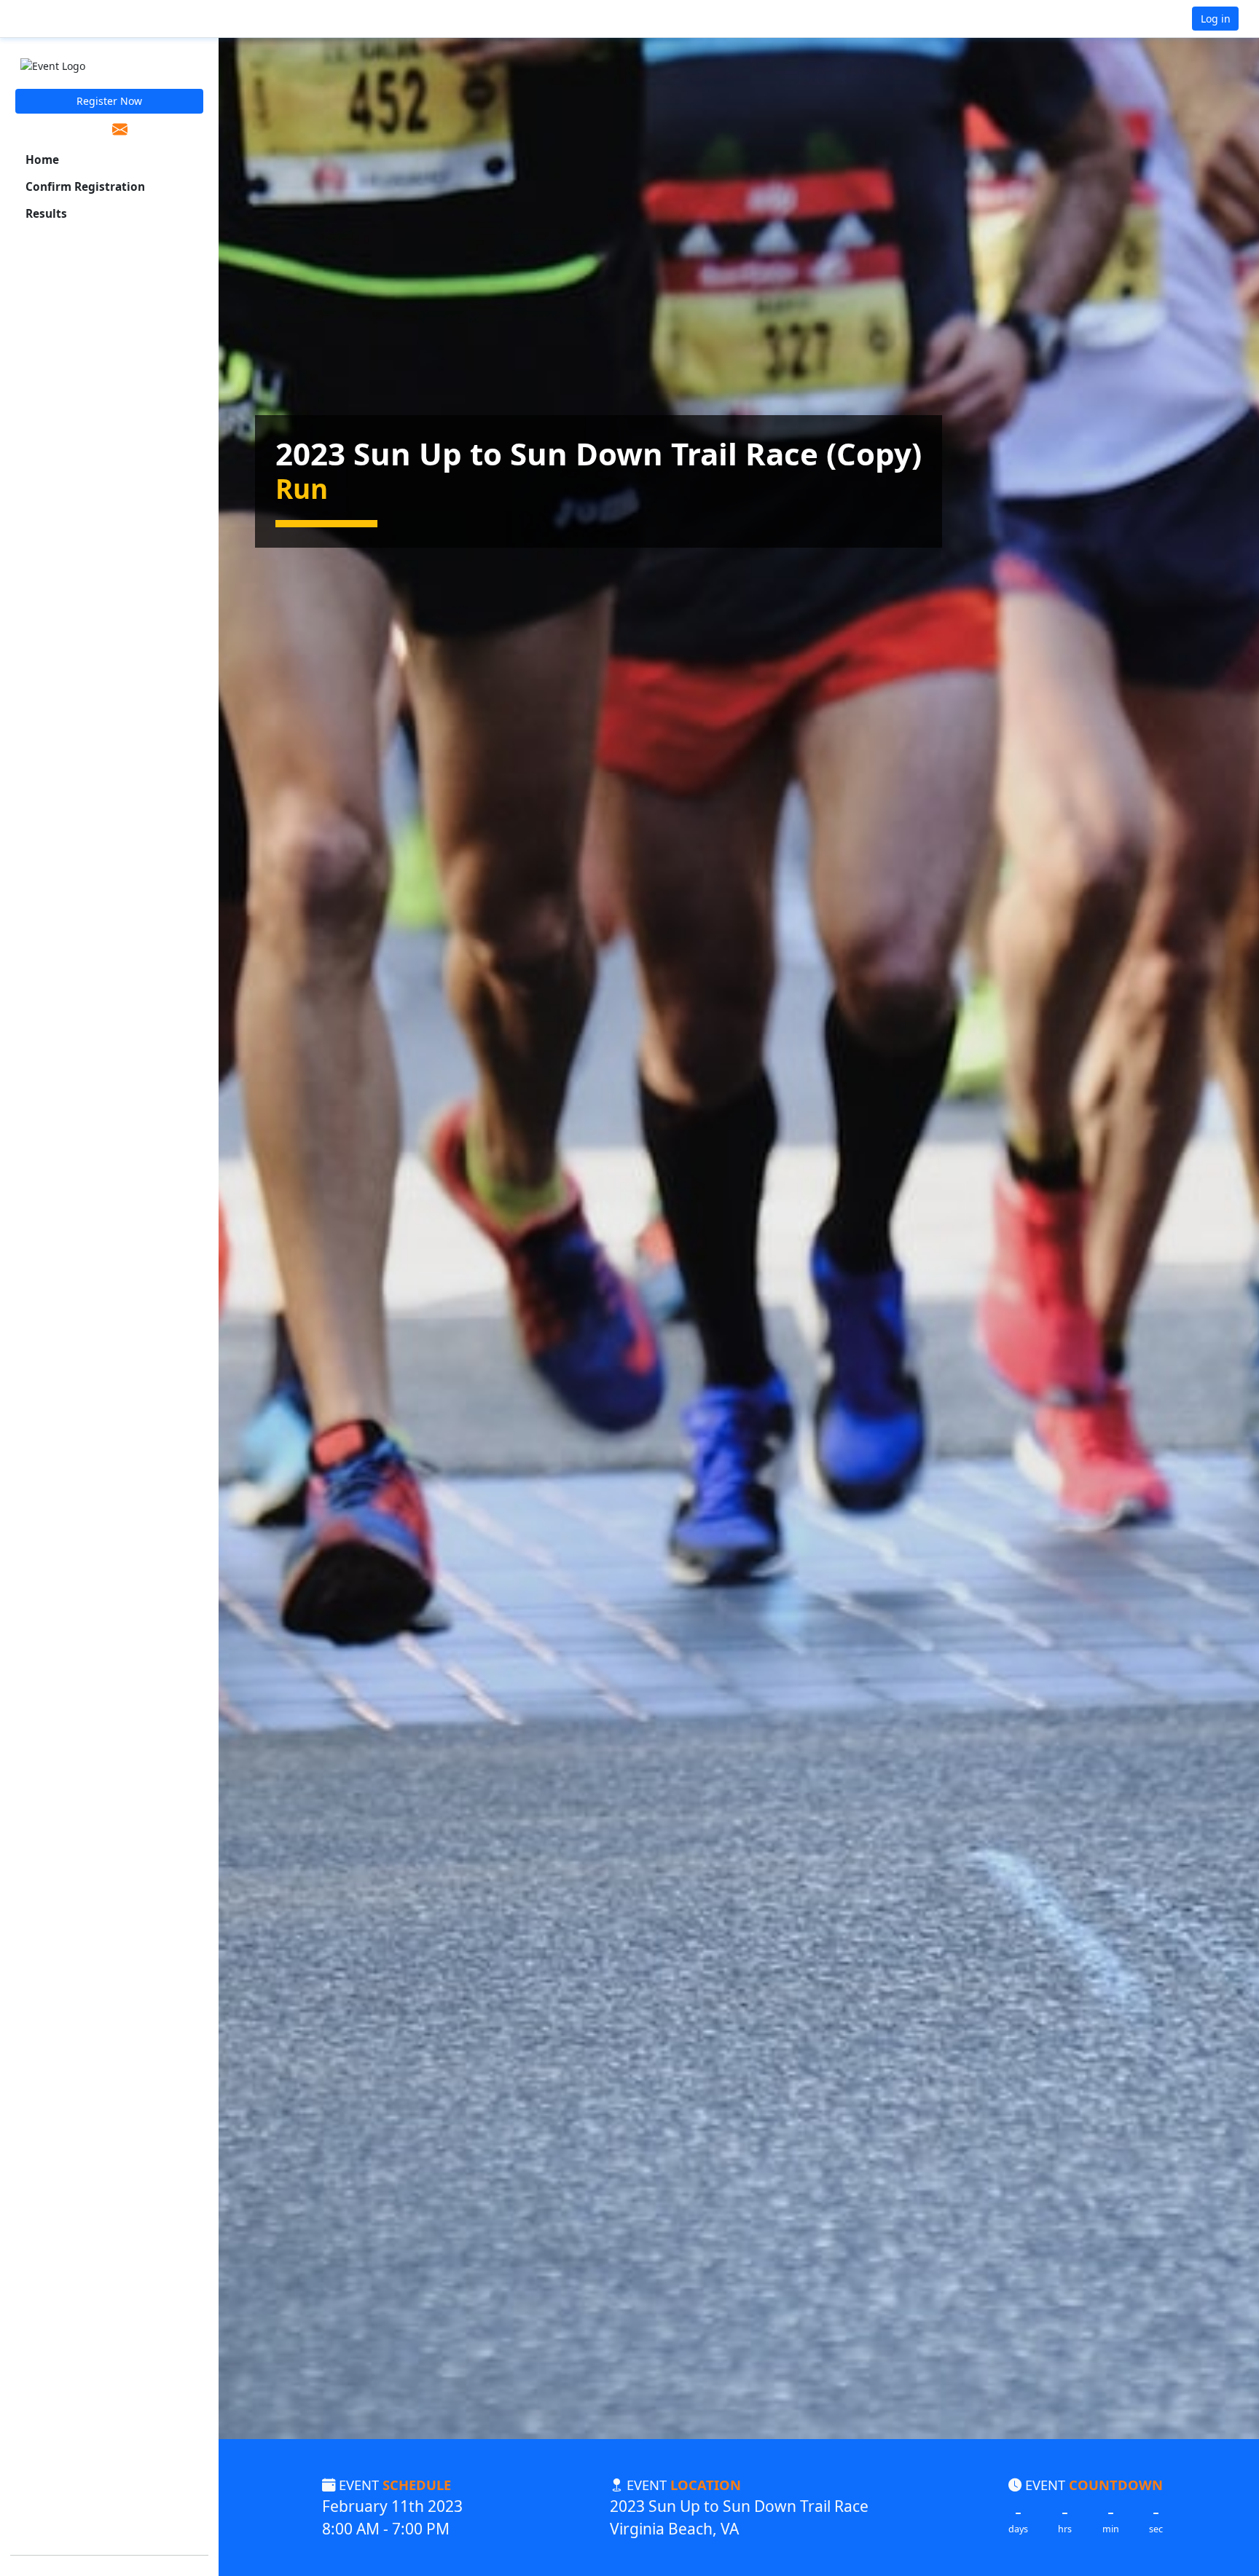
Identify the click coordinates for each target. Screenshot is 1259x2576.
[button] (59, 19)
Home (42, 160)
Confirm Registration (85, 187)
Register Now (109, 101)
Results (46, 214)
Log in (1216, 19)
